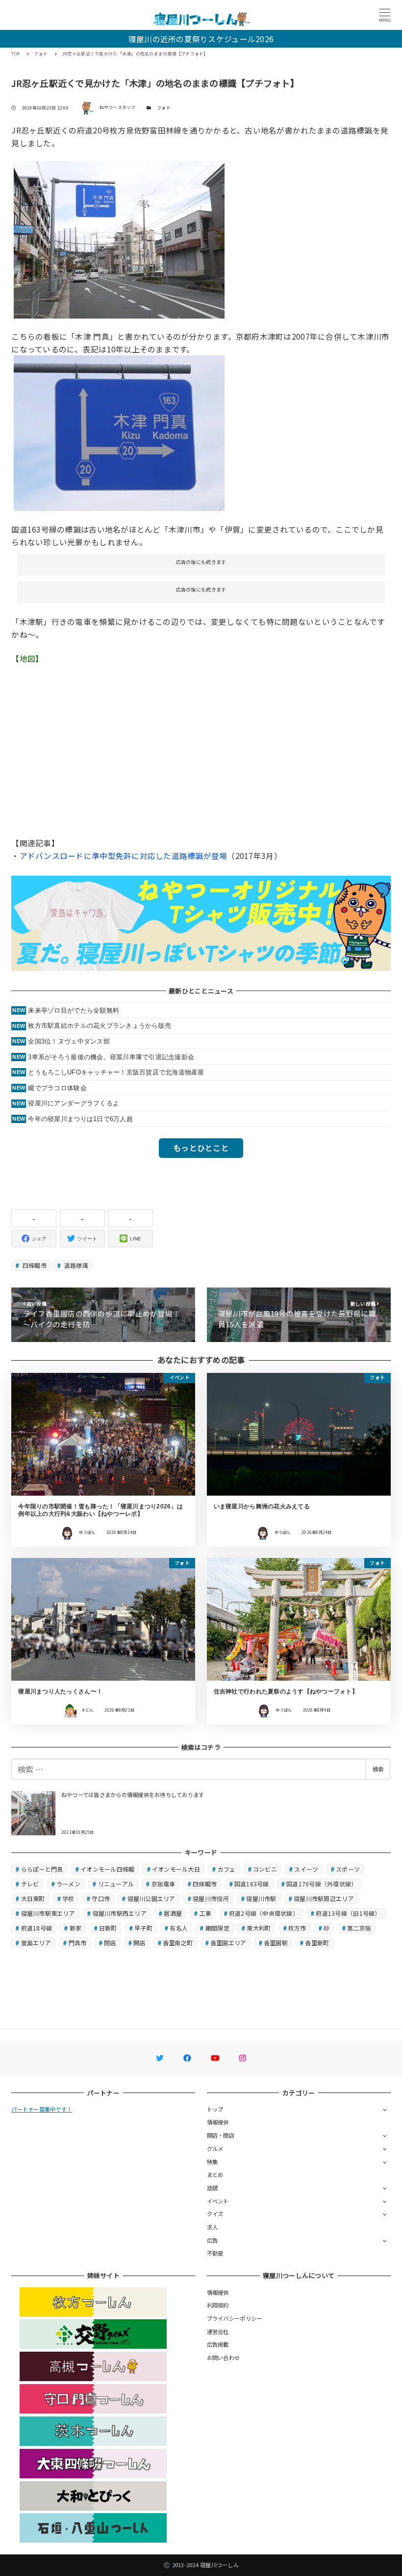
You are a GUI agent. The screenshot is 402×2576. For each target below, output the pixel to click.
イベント (218, 2201)
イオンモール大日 (176, 1869)
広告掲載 (218, 2344)
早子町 (143, 1928)
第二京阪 (359, 1928)
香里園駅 (276, 1943)
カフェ (227, 1869)
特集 (213, 2162)
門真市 (78, 1943)
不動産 (215, 2253)
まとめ (215, 2174)
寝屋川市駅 (261, 1898)
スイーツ (306, 1869)
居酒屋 (173, 1913)
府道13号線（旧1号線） (348, 1913)
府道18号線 (37, 1928)
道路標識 (75, 1265)
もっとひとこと (201, 1148)
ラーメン (68, 1884)
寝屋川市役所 (211, 1898)
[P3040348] (119, 432)
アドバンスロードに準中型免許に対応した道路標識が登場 (124, 856)
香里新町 (317, 1943)
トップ (215, 2109)
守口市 (101, 1898)
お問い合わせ (224, 2358)
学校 (68, 1898)
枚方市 (297, 1928)
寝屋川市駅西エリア (120, 1913)
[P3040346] (119, 238)
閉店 (110, 1943)
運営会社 (218, 2332)
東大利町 (259, 1928)
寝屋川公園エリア (151, 1898)
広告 (213, 2240)
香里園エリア (228, 1943)
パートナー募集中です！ (42, 2109)
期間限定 (217, 1928)
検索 (378, 1769)
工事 (206, 1913)
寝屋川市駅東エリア (48, 1913)
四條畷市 (34, 1265)
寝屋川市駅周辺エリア (324, 1898)
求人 (213, 2227)
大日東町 (33, 1898)
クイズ (215, 2214)
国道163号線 (252, 1884)
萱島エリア (36, 1943)
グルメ (215, 2148)
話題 (213, 2188)
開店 (139, 1943)
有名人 (179, 1928)
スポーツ (348, 1869)
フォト (164, 108)
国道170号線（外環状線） (322, 1884)
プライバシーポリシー (235, 2318)
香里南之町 (178, 1943)
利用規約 (218, 2305)
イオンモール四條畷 (107, 1869)
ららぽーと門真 (42, 1869)
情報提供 (218, 2122)
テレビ (30, 1884)
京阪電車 (163, 1884)
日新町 (108, 1928)
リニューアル (116, 1884)
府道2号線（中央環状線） (264, 1913)
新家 (76, 1928)
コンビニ (265, 1869)
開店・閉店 (221, 2135)
